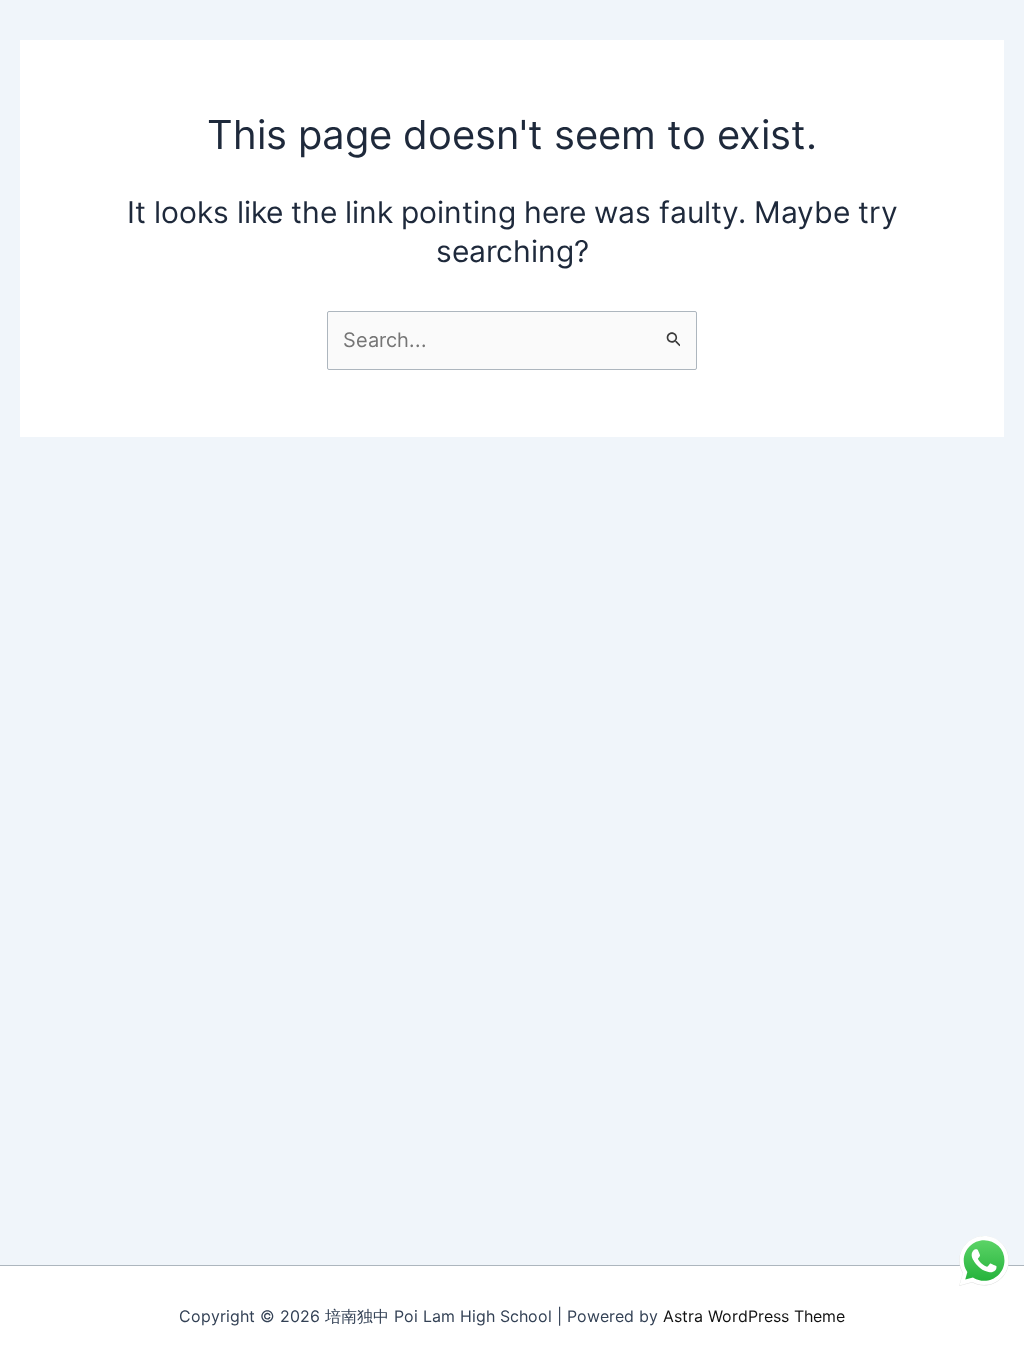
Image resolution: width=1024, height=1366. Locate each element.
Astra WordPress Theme (754, 1316)
